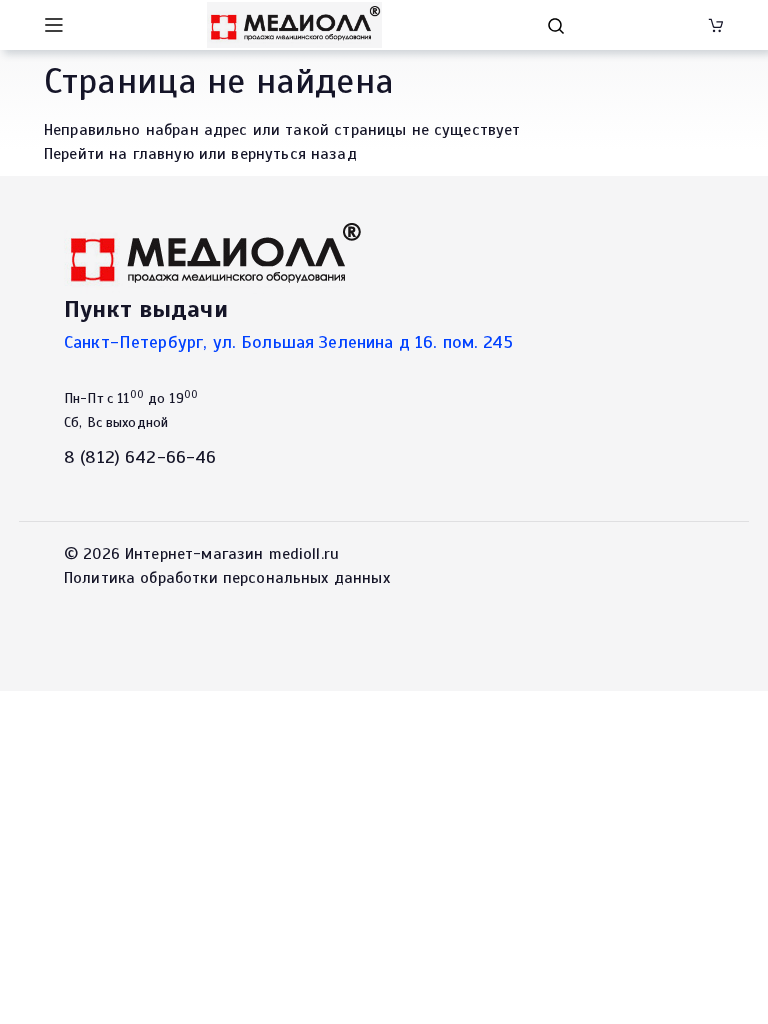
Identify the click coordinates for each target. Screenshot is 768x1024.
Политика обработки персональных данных (227, 578)
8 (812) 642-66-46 (140, 457)
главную (163, 154)
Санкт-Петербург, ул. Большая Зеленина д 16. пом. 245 (288, 342)
